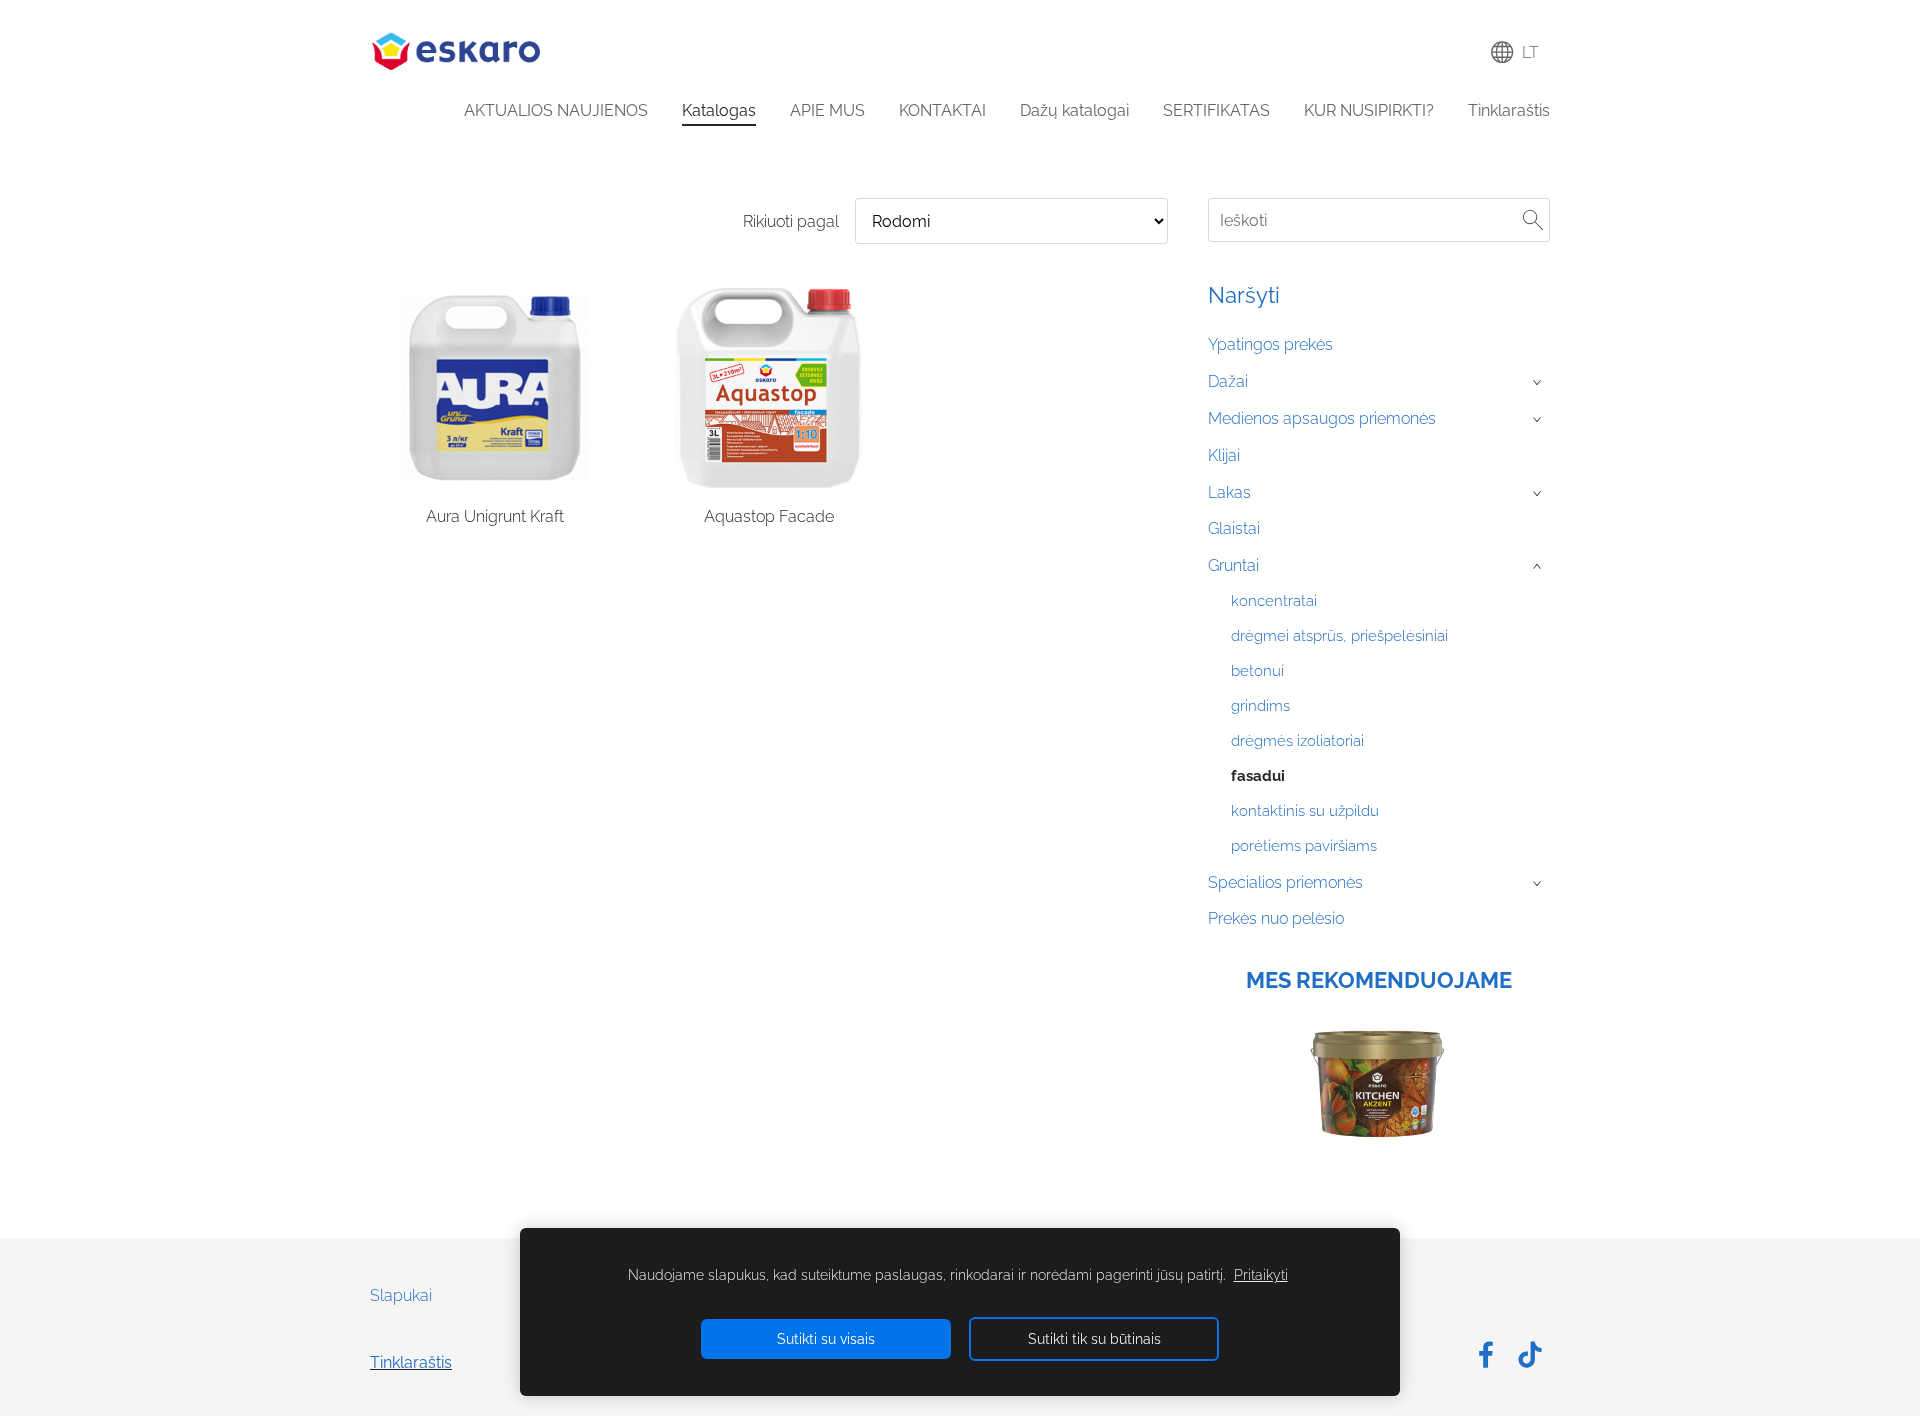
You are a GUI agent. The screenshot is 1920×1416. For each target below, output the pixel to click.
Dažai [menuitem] (1228, 381)
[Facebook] (1486, 1354)
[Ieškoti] (1533, 219)
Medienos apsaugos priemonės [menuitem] (1322, 418)
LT (1526, 52)
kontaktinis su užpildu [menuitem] (1305, 811)
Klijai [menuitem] (1224, 455)
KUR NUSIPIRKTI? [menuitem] (1369, 110)
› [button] (1539, 382)
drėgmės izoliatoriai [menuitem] (1297, 741)
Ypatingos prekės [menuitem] (1270, 344)
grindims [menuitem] (1260, 706)
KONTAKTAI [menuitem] (942, 110)
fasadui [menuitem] (1258, 776)
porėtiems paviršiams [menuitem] (1304, 846)
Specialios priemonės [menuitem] (1285, 882)
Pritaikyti (1261, 1274)
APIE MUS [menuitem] (827, 110)
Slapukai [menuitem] (401, 1295)
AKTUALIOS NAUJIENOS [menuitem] (556, 110)
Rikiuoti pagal (791, 221)
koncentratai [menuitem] (1274, 601)
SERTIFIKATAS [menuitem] (1216, 110)
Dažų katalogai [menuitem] (1074, 110)
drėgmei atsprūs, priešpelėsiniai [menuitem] (1339, 636)
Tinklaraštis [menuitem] (1509, 110)
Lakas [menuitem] (1229, 492)
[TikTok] (1530, 1354)
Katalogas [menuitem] (719, 110)
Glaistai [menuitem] (1234, 528)
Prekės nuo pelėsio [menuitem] (1276, 918)
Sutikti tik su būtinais (1094, 1338)
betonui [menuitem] (1257, 671)
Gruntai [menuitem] (1233, 565)
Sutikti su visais (826, 1338)
